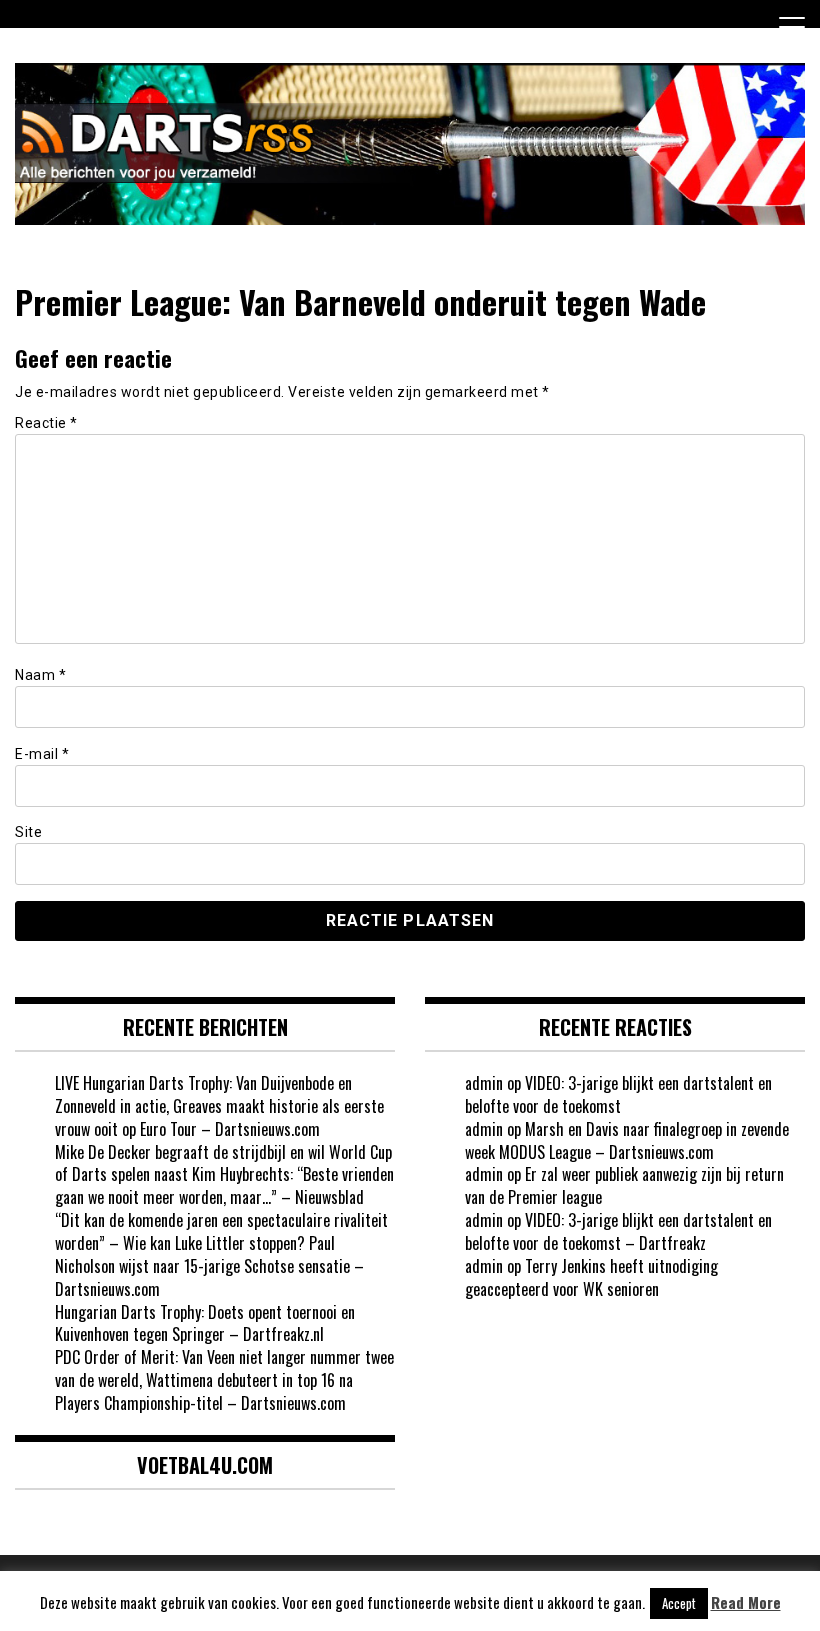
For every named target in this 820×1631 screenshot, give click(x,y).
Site (28, 832)
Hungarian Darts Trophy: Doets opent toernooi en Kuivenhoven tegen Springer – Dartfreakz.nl (205, 1323)
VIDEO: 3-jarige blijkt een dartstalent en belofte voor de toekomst (618, 1094)
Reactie (46, 423)
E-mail (42, 754)
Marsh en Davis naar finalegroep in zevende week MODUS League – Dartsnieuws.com (627, 1140)
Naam (40, 675)
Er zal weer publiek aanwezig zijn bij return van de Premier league (624, 1185)
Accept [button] (679, 1603)
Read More (746, 1602)
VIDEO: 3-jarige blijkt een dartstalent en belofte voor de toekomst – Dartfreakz (618, 1231)
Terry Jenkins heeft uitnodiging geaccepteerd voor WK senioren (591, 1277)
